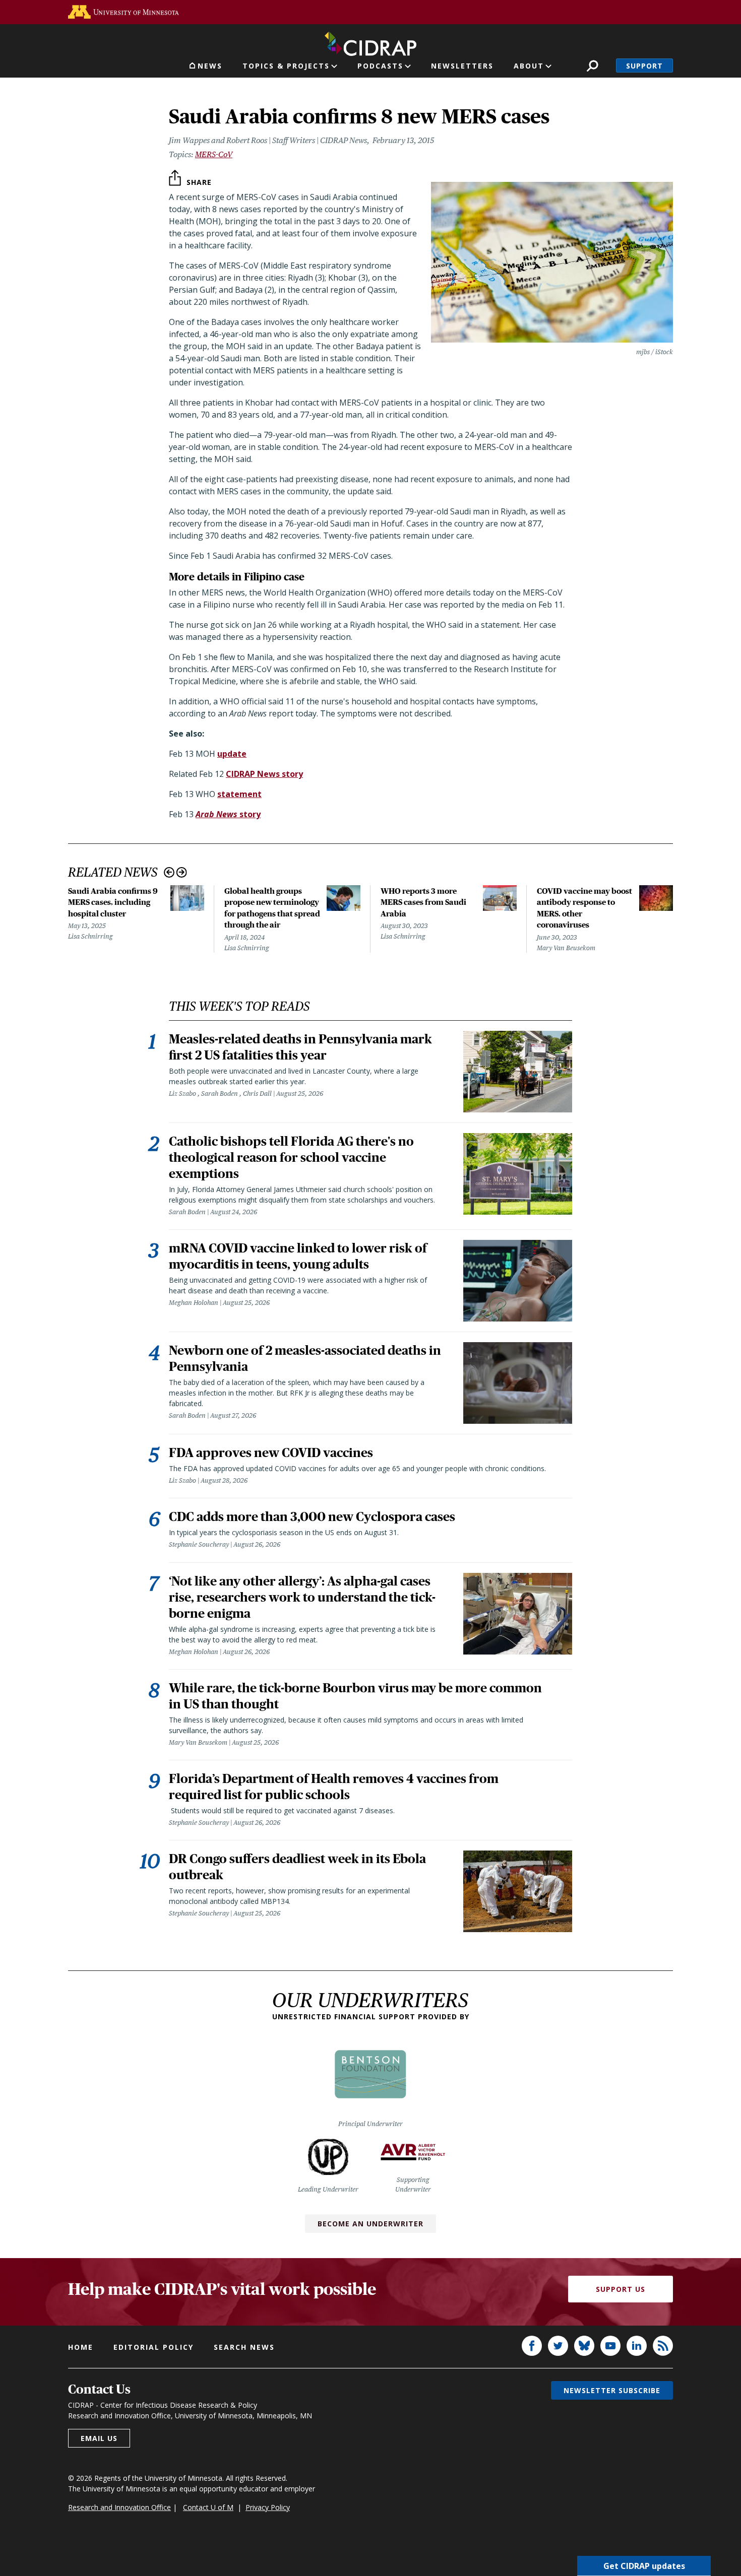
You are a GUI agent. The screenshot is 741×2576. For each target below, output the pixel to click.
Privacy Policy (268, 2507)
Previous (169, 872)
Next (182, 872)
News (210, 66)
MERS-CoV (214, 154)
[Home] (370, 42)
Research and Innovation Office (119, 2507)
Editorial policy (153, 2347)
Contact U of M (208, 2507)
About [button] (529, 66)
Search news (244, 2347)
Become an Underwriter (371, 2224)
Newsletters (462, 66)
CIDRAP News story (264, 774)
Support (644, 66)
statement (239, 794)
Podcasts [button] (380, 66)
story (228, 814)
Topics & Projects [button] (286, 66)
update (232, 754)
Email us (99, 2438)
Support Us (621, 2289)
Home (81, 2347)
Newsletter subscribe (612, 2390)
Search (593, 66)
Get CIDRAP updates (644, 2566)
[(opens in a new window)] (124, 12)
